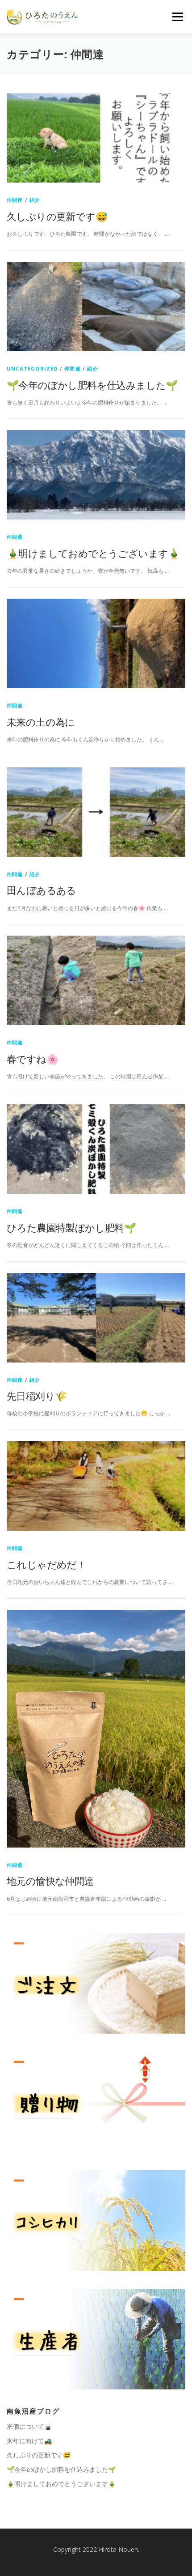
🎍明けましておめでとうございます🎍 (93, 553)
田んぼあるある (42, 890)
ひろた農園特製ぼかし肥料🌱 (71, 1227)
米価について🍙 (29, 2426)
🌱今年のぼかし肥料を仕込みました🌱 (92, 385)
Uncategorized (32, 368)
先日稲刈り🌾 (37, 1396)
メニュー (177, 17)
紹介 (35, 200)
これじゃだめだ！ (46, 1564)
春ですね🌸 (32, 1059)
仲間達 (15, 200)
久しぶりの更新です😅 (57, 216)
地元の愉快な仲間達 (50, 1881)
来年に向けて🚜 (29, 2441)
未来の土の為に (41, 722)
